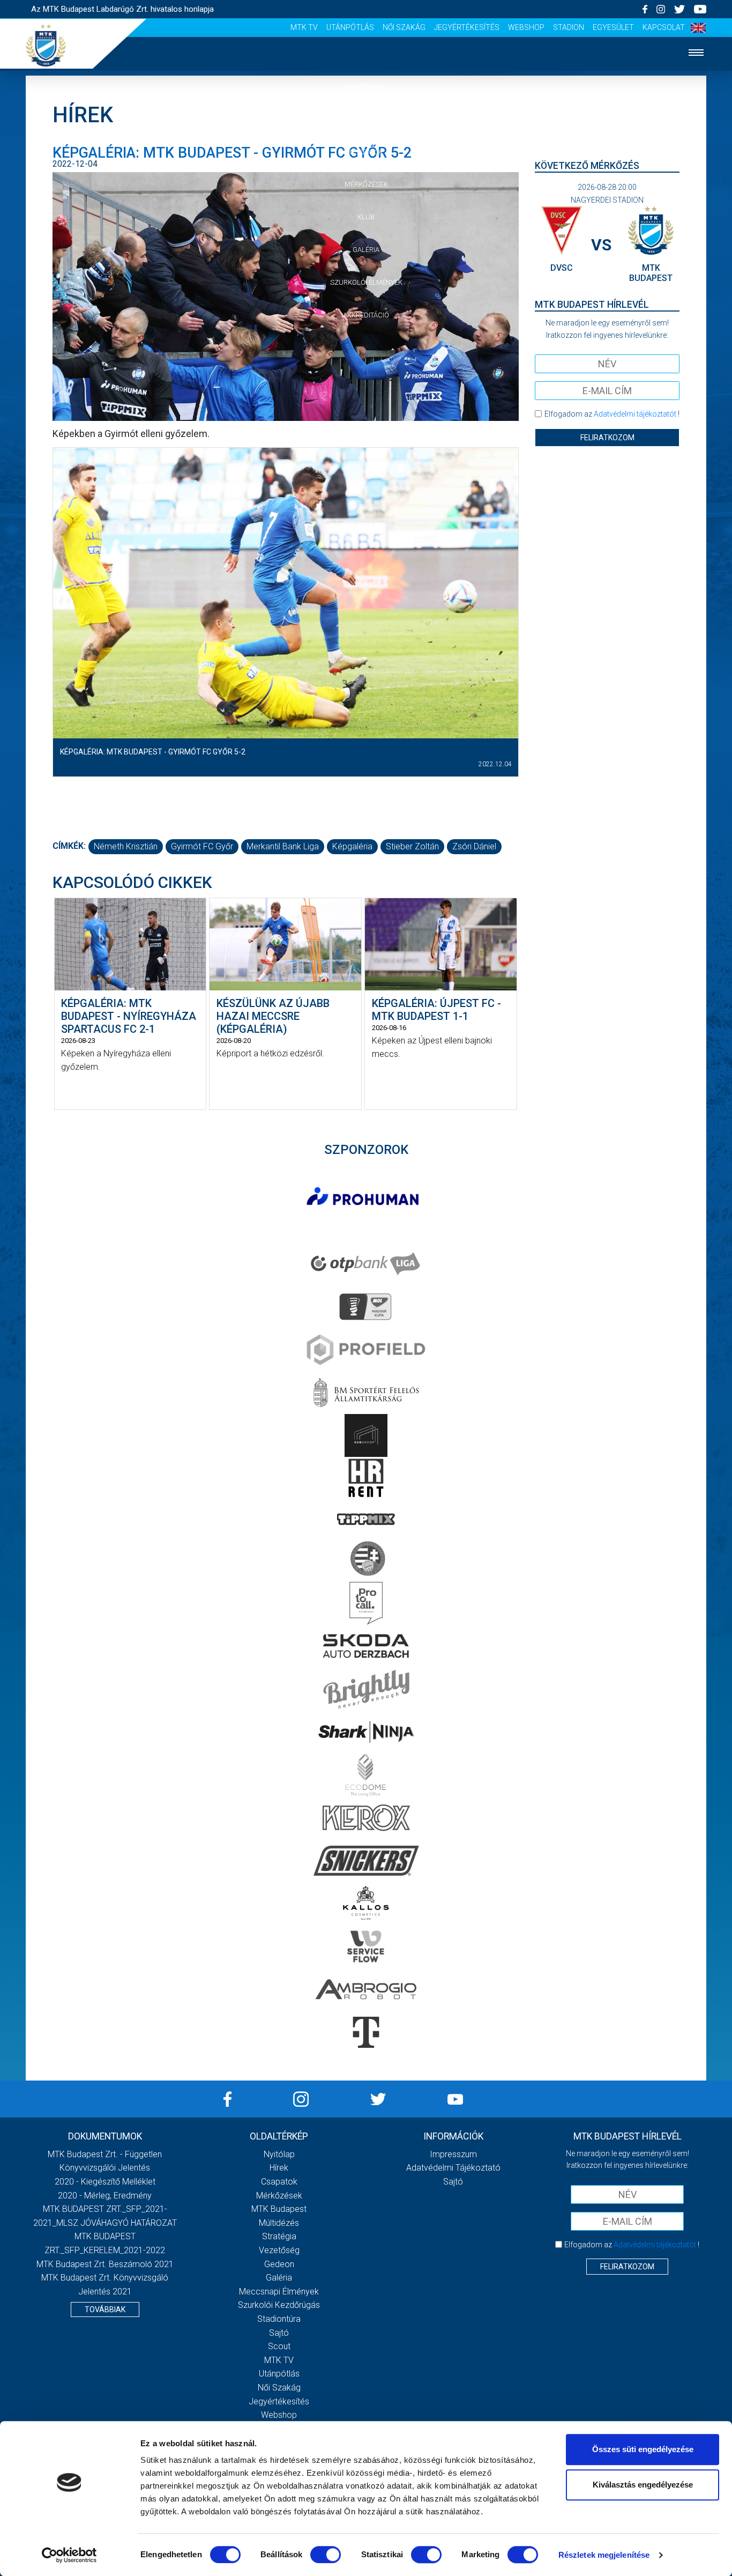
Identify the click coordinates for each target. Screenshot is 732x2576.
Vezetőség (279, 2250)
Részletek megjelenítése (604, 2555)
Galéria (366, 250)
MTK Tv (304, 27)
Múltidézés (279, 2223)
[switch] (326, 2555)
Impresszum (453, 2154)
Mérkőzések (366, 184)
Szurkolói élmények (366, 282)
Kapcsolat (664, 27)
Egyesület (613, 27)
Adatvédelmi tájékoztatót (635, 414)
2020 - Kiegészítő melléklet (105, 2182)
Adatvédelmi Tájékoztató (453, 2168)
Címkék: (69, 846)
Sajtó (279, 2333)
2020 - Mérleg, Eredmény (105, 2196)
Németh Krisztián (126, 846)
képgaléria (352, 846)
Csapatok (366, 152)
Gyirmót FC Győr (202, 846)
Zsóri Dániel (474, 846)
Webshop (526, 27)
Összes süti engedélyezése (643, 2449)
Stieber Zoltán (412, 846)
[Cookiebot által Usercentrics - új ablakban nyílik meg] (69, 2555)
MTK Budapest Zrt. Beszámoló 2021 (105, 2264)
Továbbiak (105, 2309)
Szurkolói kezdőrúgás (279, 2305)
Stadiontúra (279, 2319)
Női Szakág (404, 27)
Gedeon (279, 2264)
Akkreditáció (366, 315)
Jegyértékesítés (467, 27)
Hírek (366, 119)
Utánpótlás (350, 27)
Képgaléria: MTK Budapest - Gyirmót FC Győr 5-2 (153, 752)
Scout (279, 2346)
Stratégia (279, 2236)
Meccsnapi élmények (279, 2292)
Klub (366, 217)
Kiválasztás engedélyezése (643, 2485)
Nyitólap (366, 87)
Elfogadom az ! (612, 414)
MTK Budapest (279, 2209)
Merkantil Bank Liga (283, 846)
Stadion (569, 27)
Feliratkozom (607, 438)
